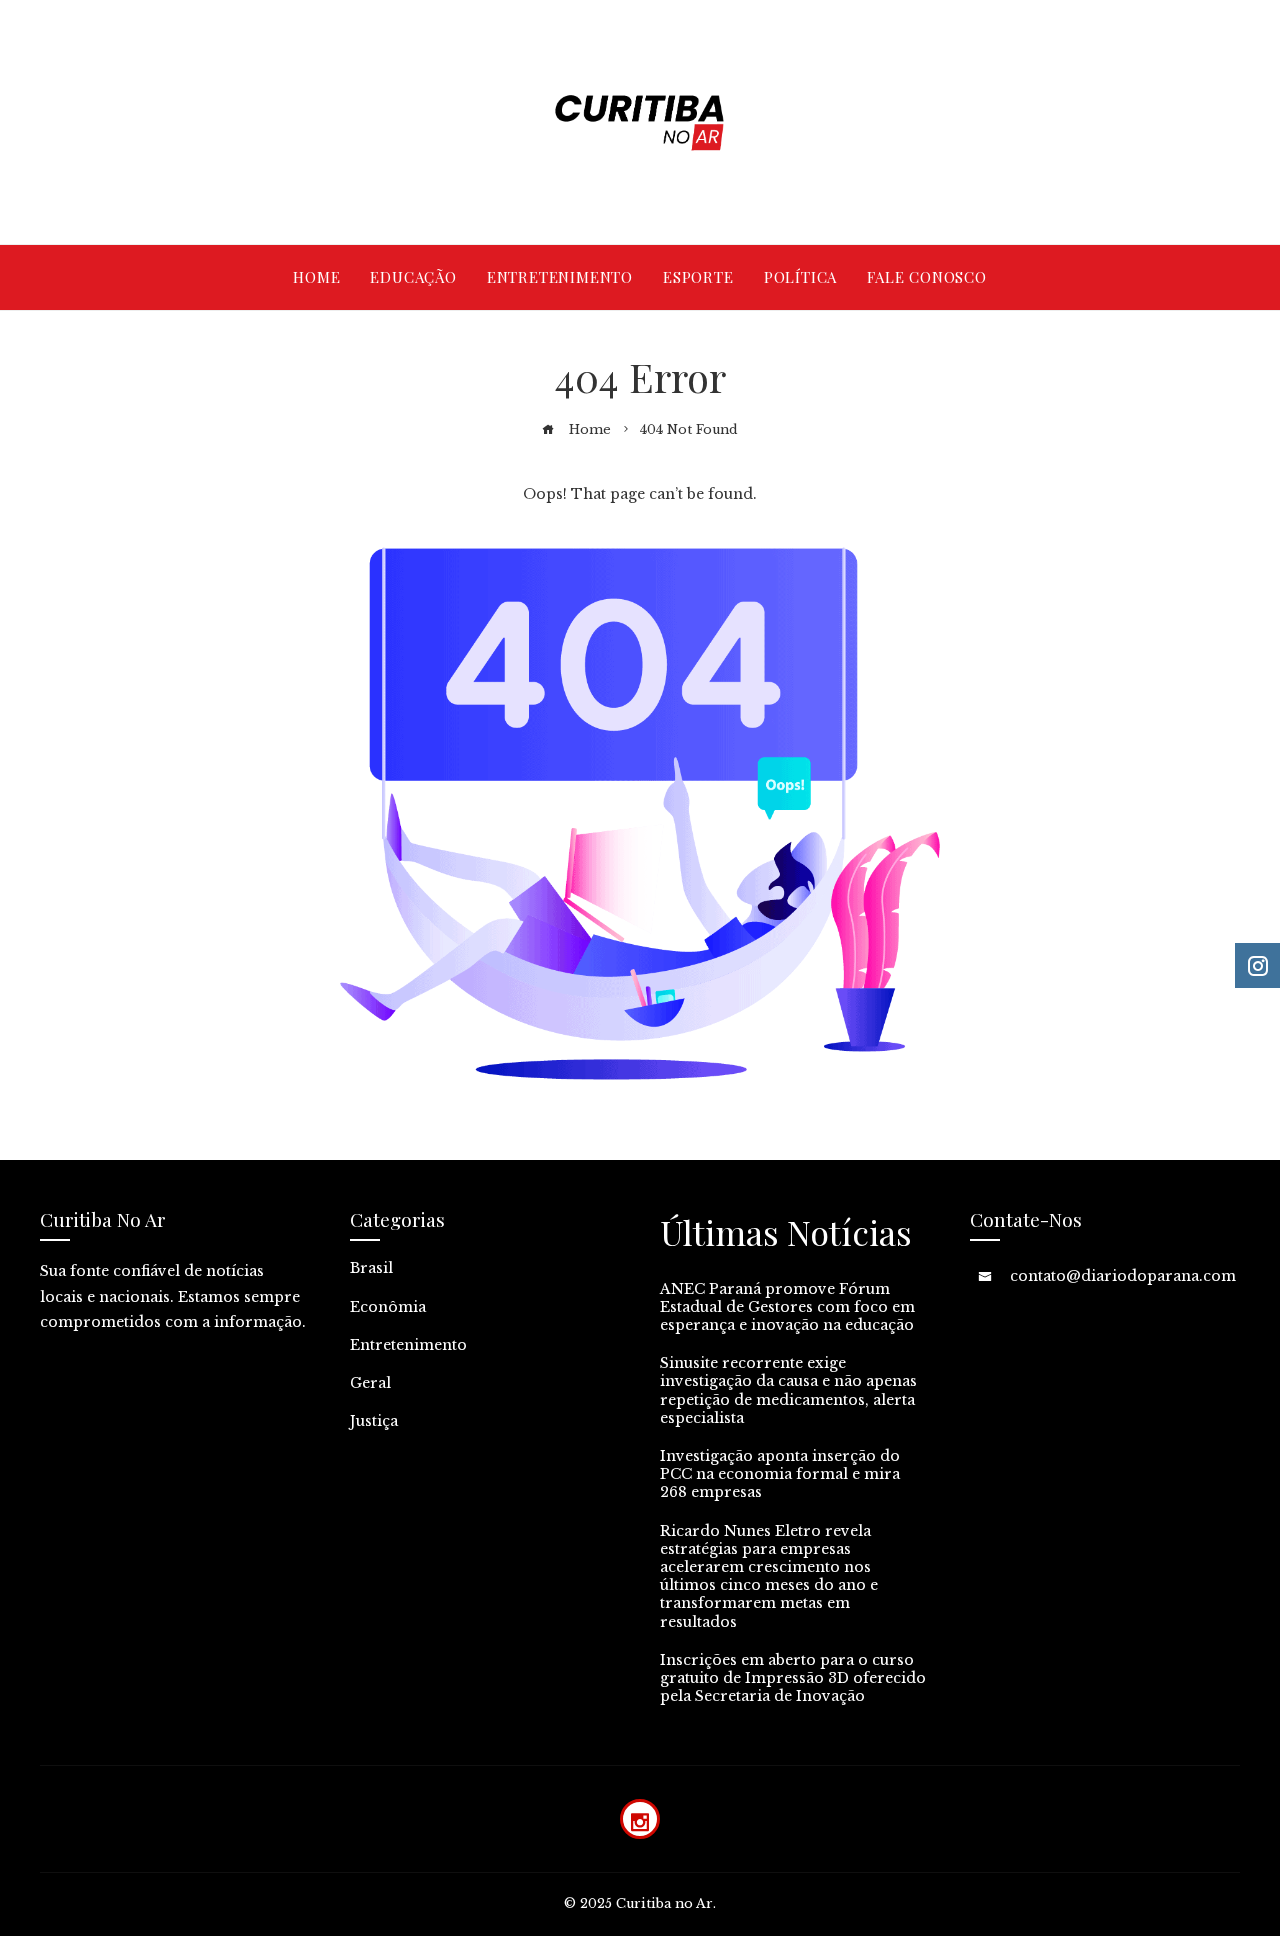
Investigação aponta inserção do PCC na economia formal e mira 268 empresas (780, 1474)
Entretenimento (408, 1345)
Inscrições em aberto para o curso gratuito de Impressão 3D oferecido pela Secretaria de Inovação (793, 1678)
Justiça (374, 1421)
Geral (370, 1383)
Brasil (371, 1268)
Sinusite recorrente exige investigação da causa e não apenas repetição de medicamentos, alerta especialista (788, 1390)
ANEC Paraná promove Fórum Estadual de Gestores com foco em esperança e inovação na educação (787, 1307)
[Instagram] (640, 1819)
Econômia (388, 1307)
